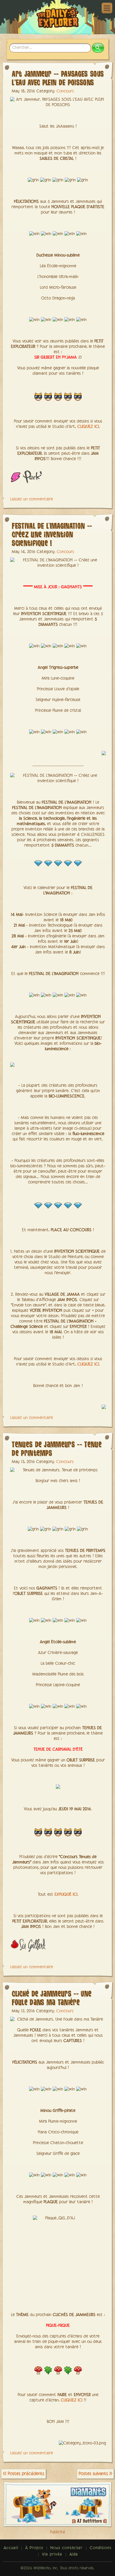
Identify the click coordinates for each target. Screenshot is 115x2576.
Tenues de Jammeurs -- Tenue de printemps (57, 1448)
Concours (65, 91)
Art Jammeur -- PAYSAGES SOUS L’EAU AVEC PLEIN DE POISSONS (58, 78)
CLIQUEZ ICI (88, 427)
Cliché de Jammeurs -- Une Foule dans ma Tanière (52, 1998)
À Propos (34, 2548)
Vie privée (52, 2555)
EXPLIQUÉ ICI (66, 1895)
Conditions (101, 2548)
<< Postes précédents (24, 2474)
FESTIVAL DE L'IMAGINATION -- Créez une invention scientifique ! (52, 534)
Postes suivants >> (95, 2474)
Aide (74, 2555)
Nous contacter (66, 2548)
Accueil (11, 2548)
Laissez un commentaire (32, 499)
